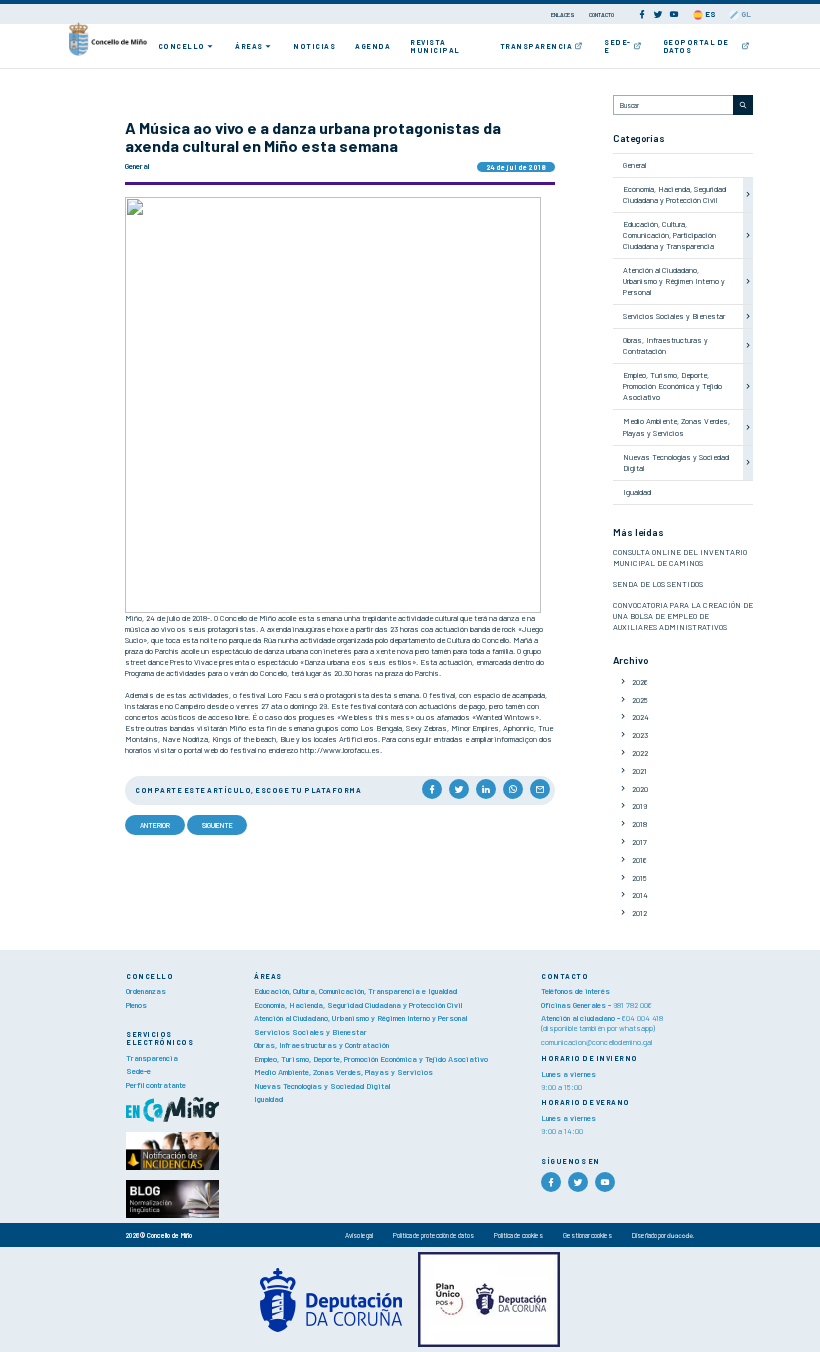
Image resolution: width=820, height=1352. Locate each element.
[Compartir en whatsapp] (513, 789)
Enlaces (563, 14)
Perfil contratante (156, 1085)
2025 (640, 700)
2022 (640, 753)
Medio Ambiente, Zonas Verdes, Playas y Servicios (676, 426)
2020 (640, 789)
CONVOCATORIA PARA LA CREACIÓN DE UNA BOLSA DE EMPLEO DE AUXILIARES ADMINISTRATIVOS (683, 616)
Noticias (314, 46)
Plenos (136, 1005)
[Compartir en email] (540, 789)
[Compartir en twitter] (459, 789)
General (634, 165)
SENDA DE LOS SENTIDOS (658, 584)
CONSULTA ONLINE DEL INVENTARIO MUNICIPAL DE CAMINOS (680, 557)
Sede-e (617, 46)
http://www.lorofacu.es (340, 750)
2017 (639, 842)
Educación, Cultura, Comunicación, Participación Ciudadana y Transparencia (669, 235)
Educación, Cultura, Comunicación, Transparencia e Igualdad (355, 991)
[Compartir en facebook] (432, 789)
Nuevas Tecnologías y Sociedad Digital (322, 1086)
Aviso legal (359, 1235)
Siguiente (217, 825)
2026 (640, 682)
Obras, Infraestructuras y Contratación (665, 345)
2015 (639, 878)
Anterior (155, 825)
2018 (639, 824)
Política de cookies (518, 1235)
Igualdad (637, 492)
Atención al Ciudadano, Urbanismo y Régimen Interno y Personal (674, 281)
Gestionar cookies (587, 1235)
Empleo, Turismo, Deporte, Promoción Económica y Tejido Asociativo (672, 386)
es (709, 14)
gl (745, 14)
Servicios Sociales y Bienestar (674, 316)
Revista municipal (435, 46)
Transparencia (536, 46)
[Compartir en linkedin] (486, 789)
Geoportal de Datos (696, 46)
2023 (640, 735)
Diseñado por (649, 1235)
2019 (639, 806)
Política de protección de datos (433, 1235)
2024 (640, 717)
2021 (639, 771)
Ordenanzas (146, 991)
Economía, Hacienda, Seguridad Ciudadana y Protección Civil (674, 194)
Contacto (601, 14)
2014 (640, 895)
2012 (639, 913)
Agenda (372, 46)
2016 (639, 860)
